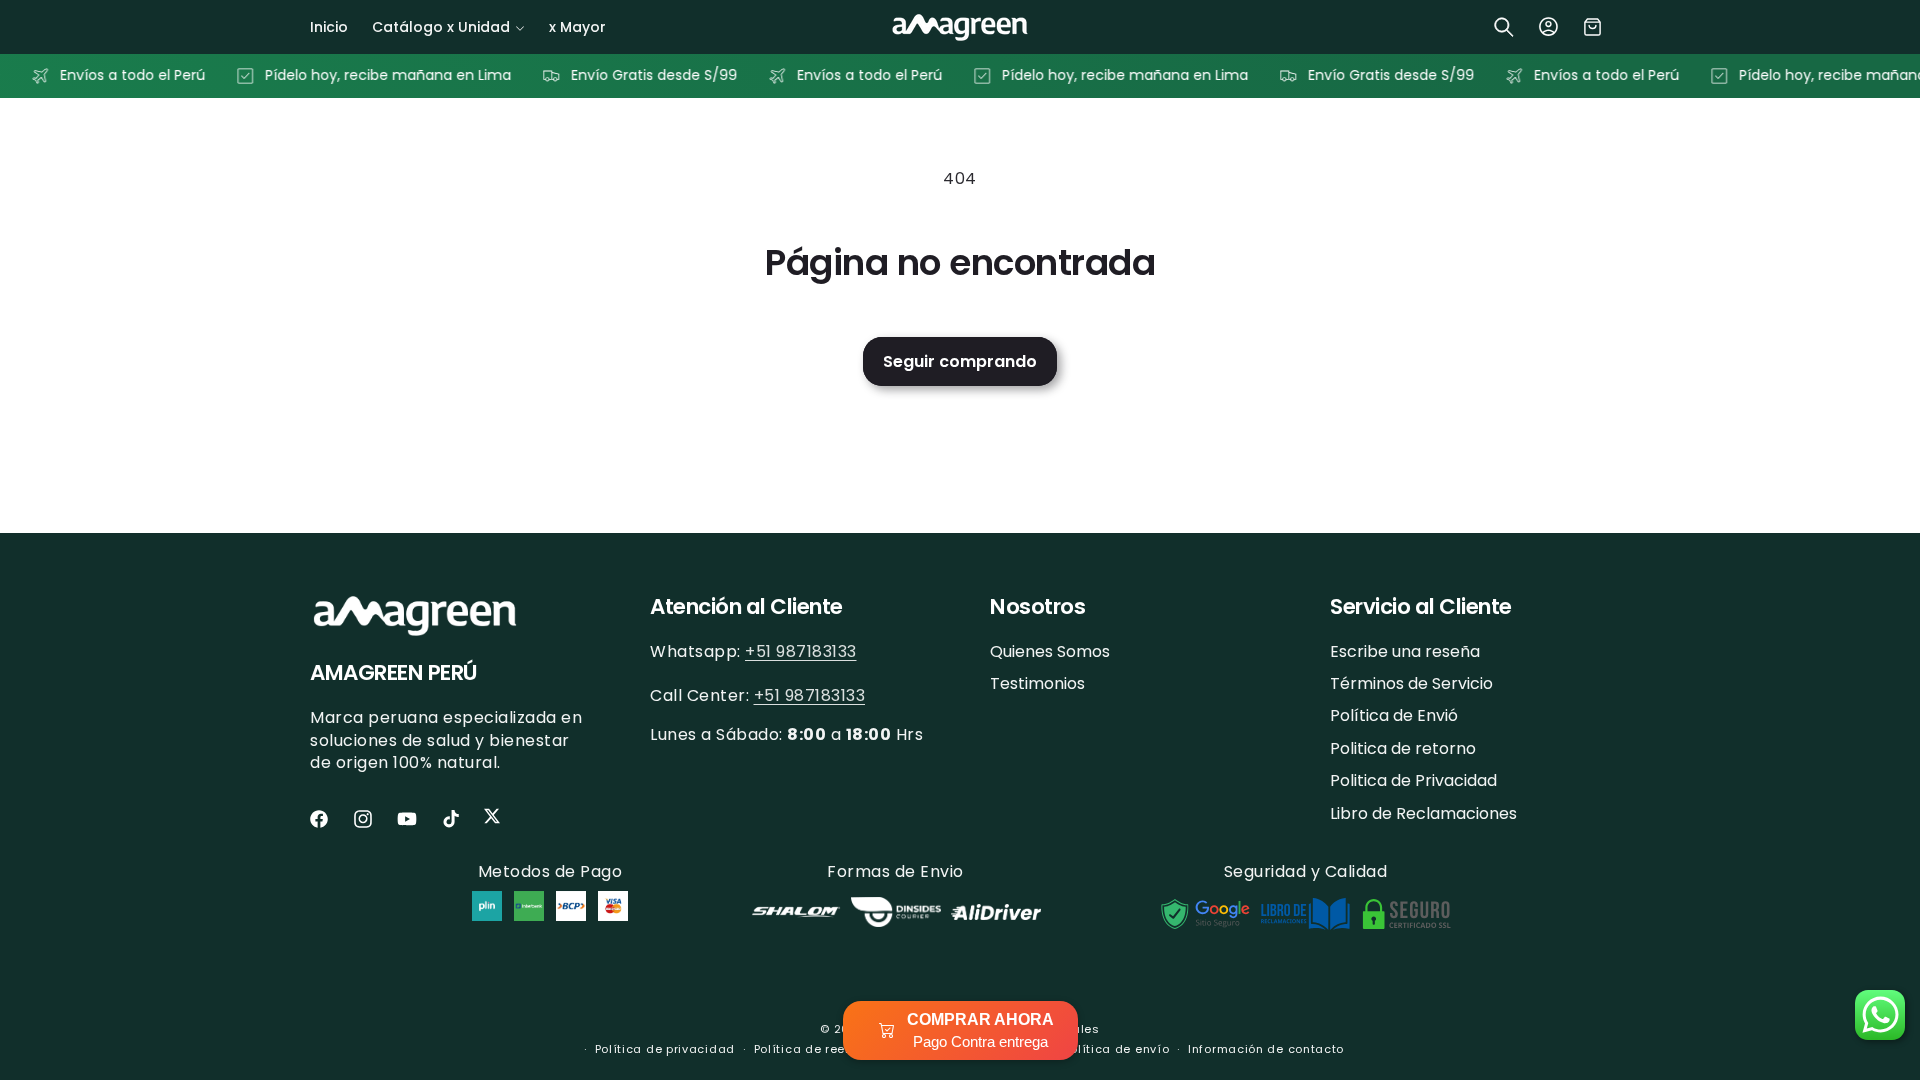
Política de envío (1116, 1049)
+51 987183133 (801, 651)
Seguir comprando (960, 361)
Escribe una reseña (1405, 652)
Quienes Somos (1050, 652)
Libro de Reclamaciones (1423, 813)
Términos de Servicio (1411, 683)
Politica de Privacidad (1413, 780)
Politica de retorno (1403, 748)
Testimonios (1037, 683)
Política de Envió (1394, 715)
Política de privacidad (665, 1049)
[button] (448, 27)
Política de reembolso (823, 1049)
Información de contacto (1266, 1049)
